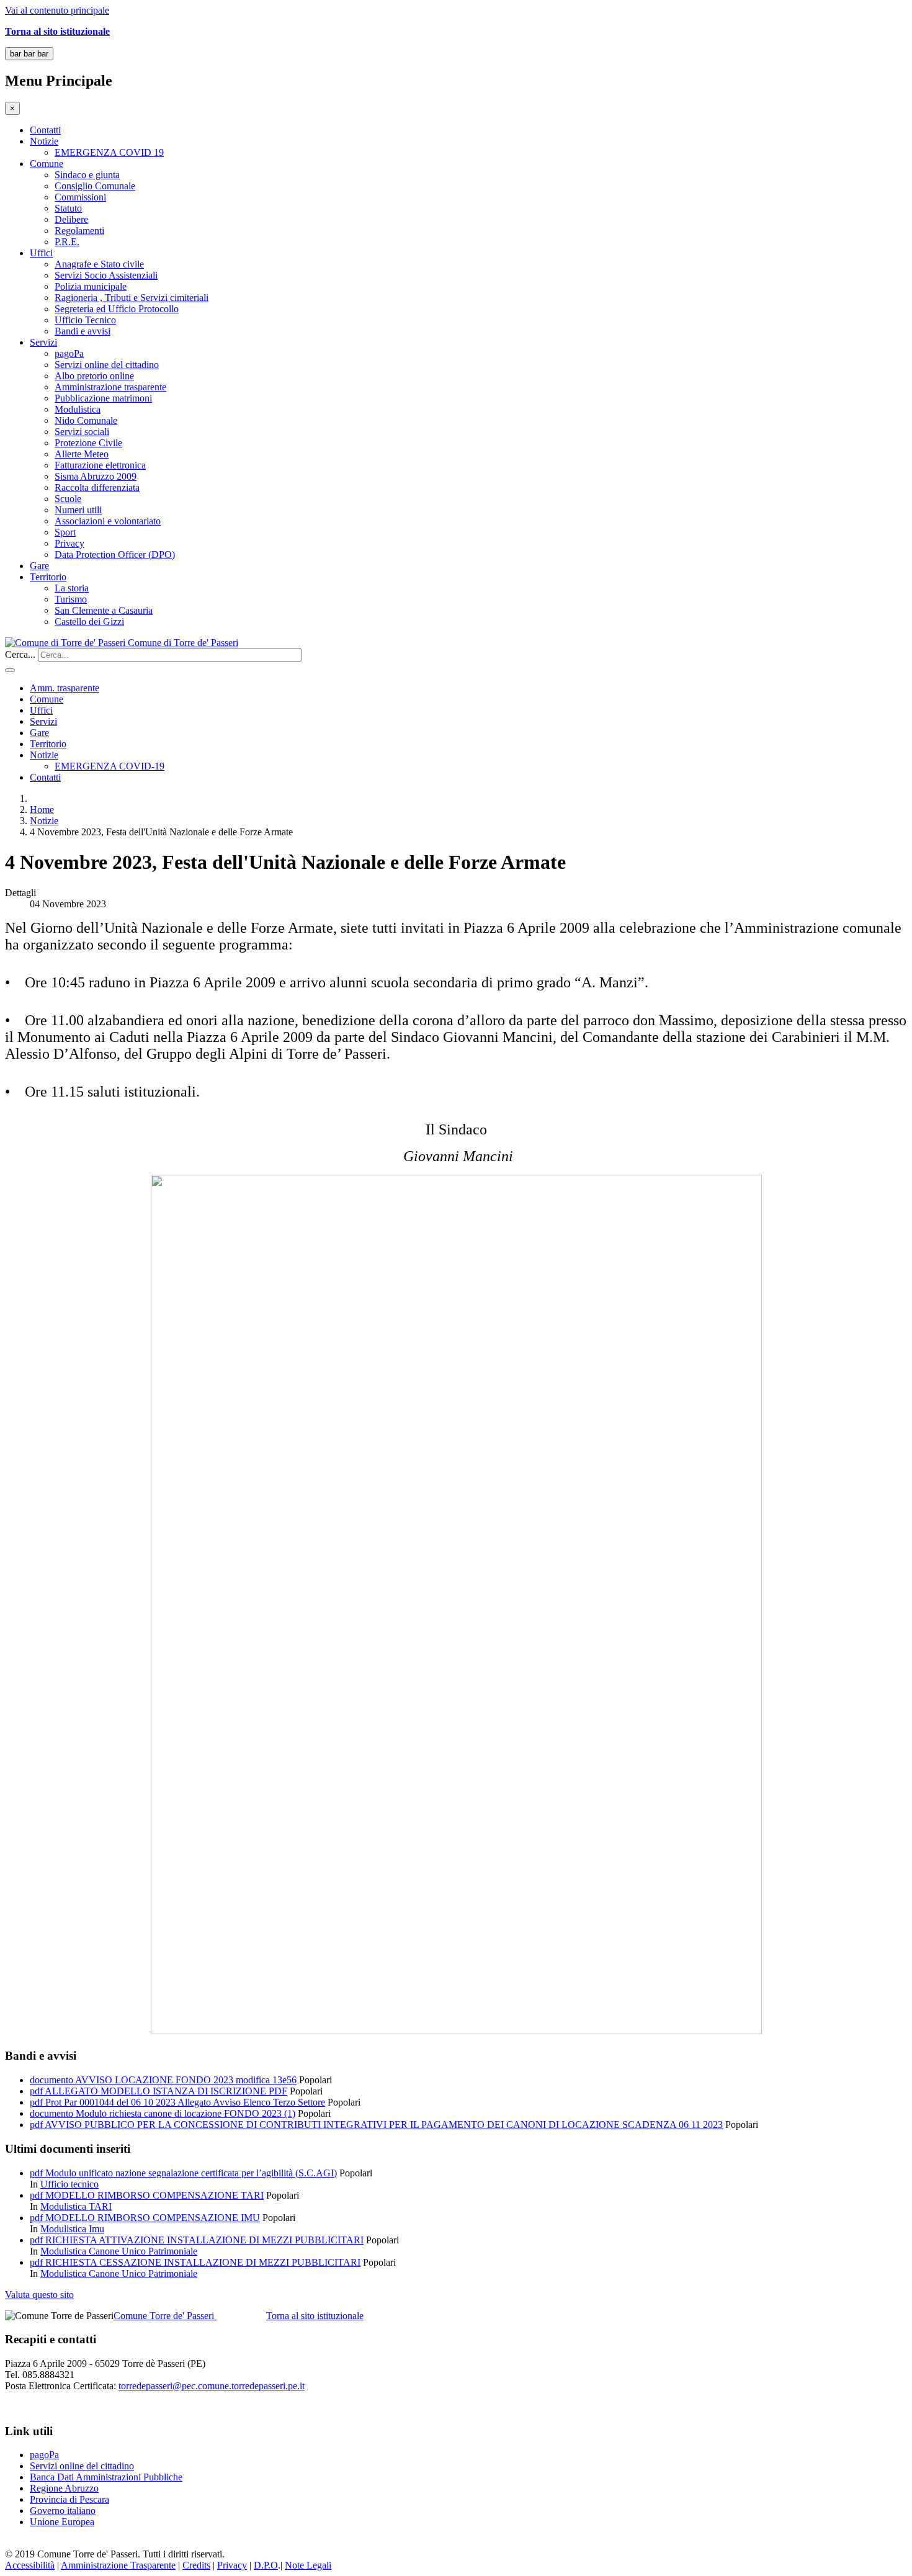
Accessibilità (30, 2565)
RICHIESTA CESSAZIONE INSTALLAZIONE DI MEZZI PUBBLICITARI (203, 2262)
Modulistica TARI (76, 2206)
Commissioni (80, 197)
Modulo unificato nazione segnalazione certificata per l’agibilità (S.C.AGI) (191, 2173)
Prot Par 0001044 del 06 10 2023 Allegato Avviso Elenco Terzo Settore (185, 2102)
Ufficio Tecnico (85, 320)
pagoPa (69, 353)
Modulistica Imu (72, 2229)
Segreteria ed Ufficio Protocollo (117, 309)
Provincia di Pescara (69, 2499)
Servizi (43, 342)
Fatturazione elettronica (100, 465)
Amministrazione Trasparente (118, 2565)
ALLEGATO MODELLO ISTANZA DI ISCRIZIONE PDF (166, 2091)
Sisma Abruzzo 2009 (96, 476)
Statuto (68, 208)
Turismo (71, 599)
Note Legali (308, 2565)
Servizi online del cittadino (107, 365)
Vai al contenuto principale (57, 10)
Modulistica (78, 409)
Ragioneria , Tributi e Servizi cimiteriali (132, 298)
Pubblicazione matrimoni (103, 398)
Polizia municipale (91, 286)
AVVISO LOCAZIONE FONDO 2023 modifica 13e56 (186, 2080)
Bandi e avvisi (83, 331)
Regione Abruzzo (64, 2488)
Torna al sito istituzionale (315, 2316)
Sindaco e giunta (87, 175)
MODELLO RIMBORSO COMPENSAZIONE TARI (154, 2195)
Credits (196, 2565)
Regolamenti (79, 231)
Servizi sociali (82, 432)
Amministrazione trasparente (110, 387)
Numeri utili (78, 510)
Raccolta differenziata (97, 487)
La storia (72, 588)
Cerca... (20, 654)
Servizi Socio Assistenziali (106, 275)
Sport (65, 532)
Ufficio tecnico (69, 2184)
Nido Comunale (86, 420)
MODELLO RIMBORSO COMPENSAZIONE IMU (153, 2218)
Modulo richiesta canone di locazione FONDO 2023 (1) (186, 2113)
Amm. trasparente (65, 688)
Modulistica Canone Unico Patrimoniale (119, 2251)
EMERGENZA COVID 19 (109, 152)
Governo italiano (63, 2511)
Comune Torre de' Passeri (165, 2316)
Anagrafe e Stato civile (99, 264)
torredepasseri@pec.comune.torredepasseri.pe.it (212, 2386)
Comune (47, 164)
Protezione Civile (88, 443)
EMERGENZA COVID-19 (110, 766)
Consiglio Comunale (95, 186)
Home (42, 810)
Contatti (45, 130)
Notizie (44, 141)
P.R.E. (67, 242)
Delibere (71, 219)
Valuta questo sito (39, 2295)
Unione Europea (62, 2522)
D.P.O (266, 2565)
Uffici (41, 253)
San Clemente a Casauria (104, 610)
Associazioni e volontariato (108, 521)
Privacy (69, 543)
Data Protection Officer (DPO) (115, 554)
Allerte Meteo (82, 454)
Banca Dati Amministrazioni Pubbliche (106, 2477)
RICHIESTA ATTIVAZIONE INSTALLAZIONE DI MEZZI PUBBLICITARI (204, 2240)
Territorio (48, 577)
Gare (39, 566)
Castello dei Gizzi (89, 622)
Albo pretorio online (94, 376)
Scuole (68, 499)
